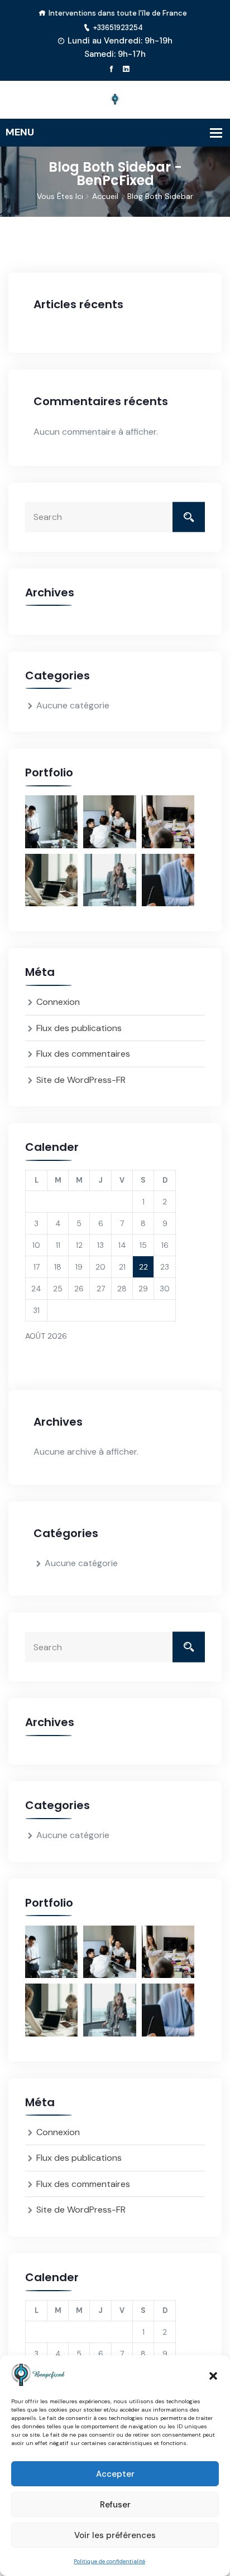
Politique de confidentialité (109, 2561)
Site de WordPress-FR (81, 1080)
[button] (213, 2375)
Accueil (105, 196)
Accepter (115, 2474)
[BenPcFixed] (115, 99)
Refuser (115, 2505)
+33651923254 (118, 28)
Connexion (58, 1002)
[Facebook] (111, 69)
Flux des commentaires (83, 1054)
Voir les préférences (115, 2535)
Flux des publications (79, 1028)
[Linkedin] (126, 69)
